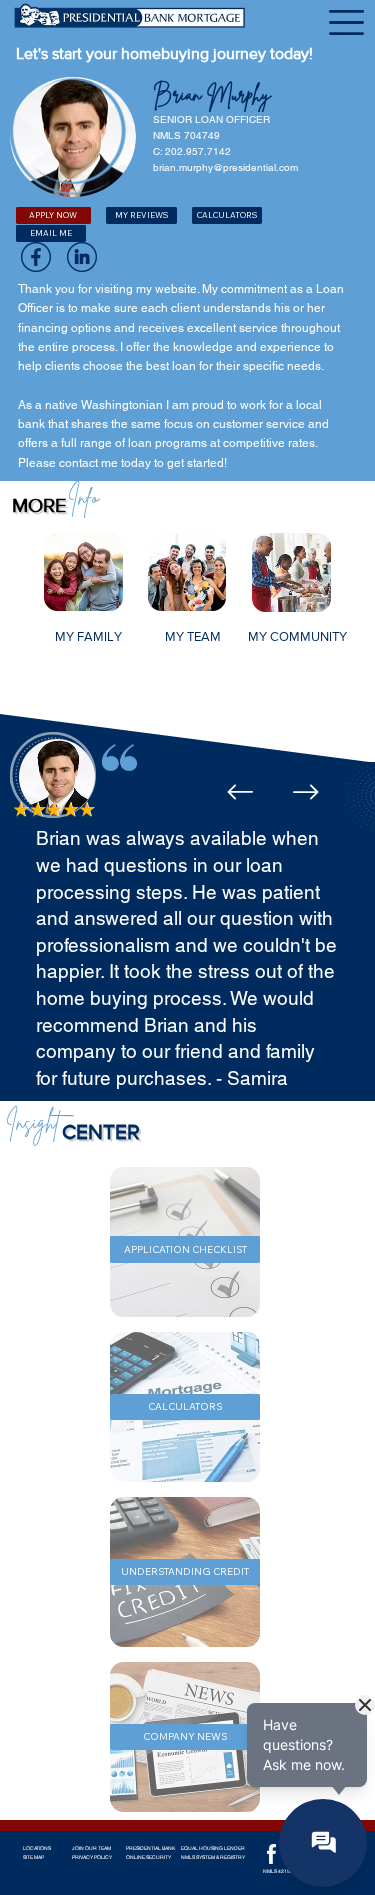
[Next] (306, 792)
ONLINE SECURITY (148, 1857)
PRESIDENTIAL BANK (150, 1848)
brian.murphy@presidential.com (225, 167)
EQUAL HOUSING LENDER (213, 1848)
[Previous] (240, 792)
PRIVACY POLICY (92, 1857)
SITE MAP (33, 1857)
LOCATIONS (37, 1848)
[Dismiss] (365, 1705)
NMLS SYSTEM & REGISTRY (213, 1857)
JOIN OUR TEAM (91, 1848)
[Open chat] (323, 1843)
